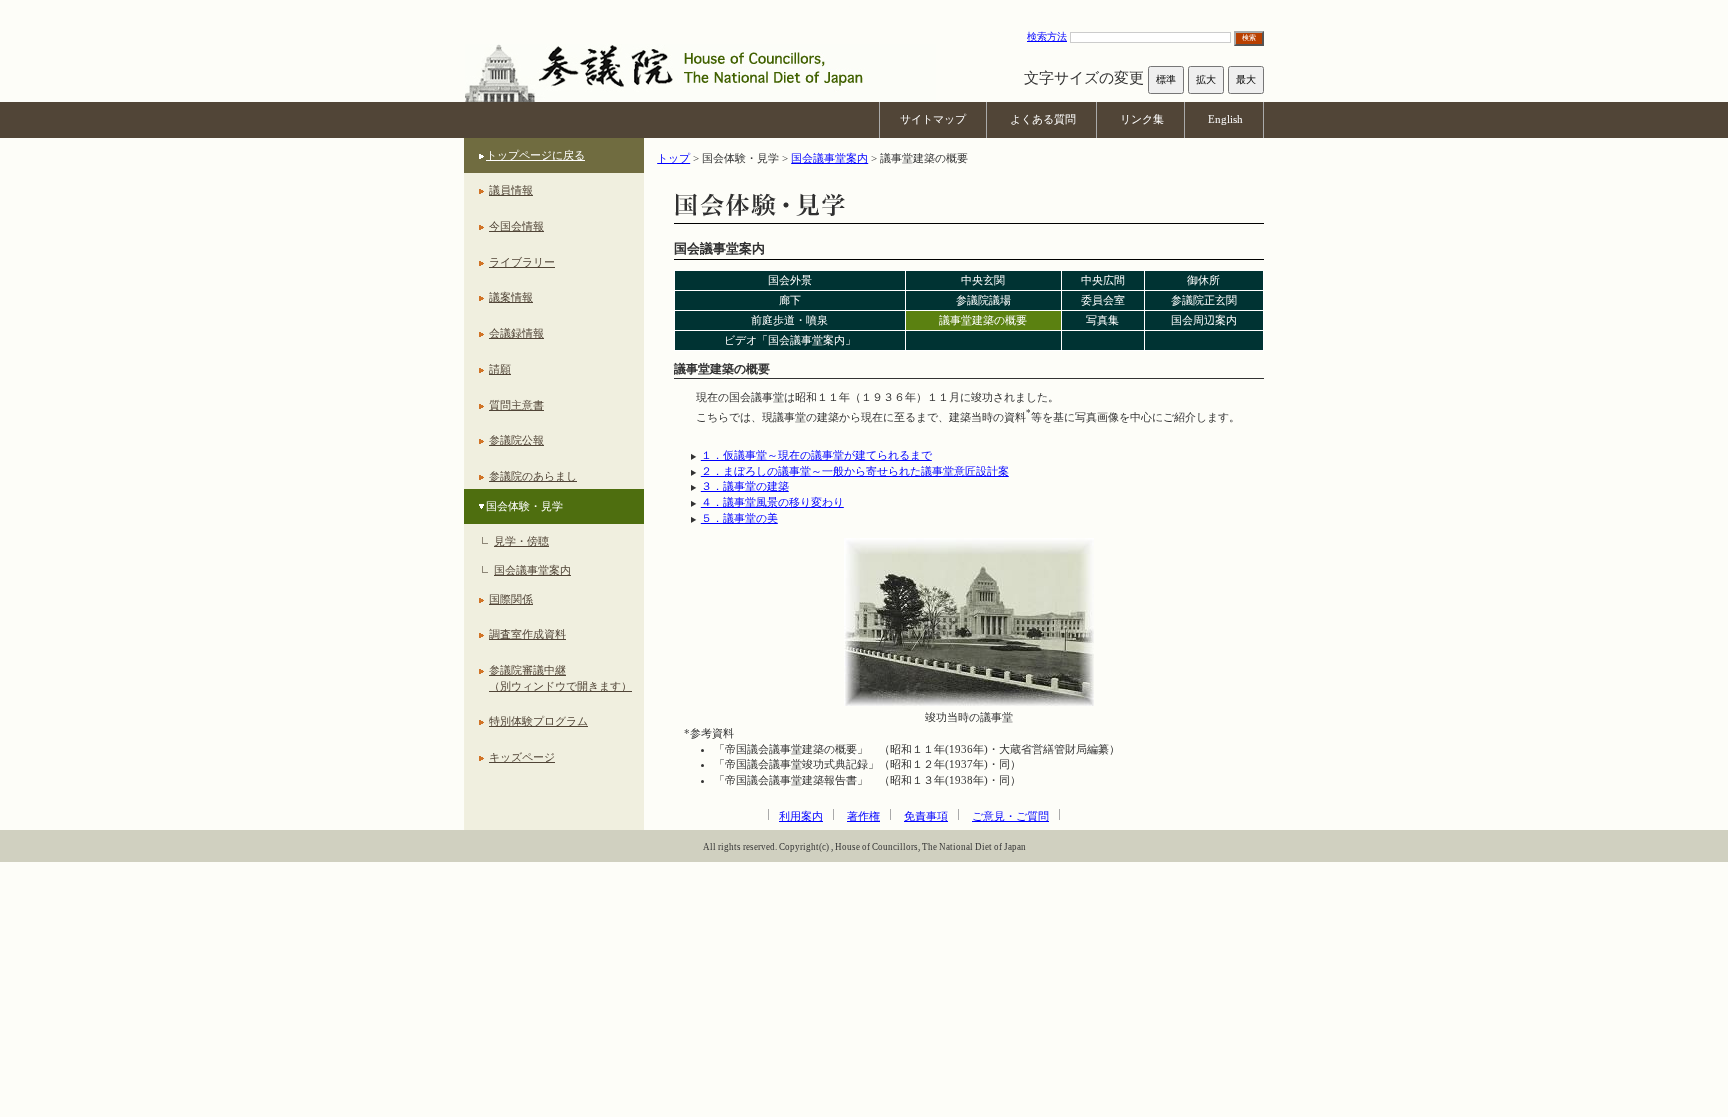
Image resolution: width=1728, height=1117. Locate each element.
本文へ (864, 9)
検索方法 (1047, 36)
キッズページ (522, 757)
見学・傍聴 (521, 541)
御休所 (1203, 280)
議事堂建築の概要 (983, 320)
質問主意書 (516, 405)
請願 (500, 369)
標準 (1166, 79)
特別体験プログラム (538, 721)
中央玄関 (983, 280)
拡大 (1206, 79)
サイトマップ (933, 119)
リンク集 (1142, 119)
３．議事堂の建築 (745, 486)
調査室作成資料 (527, 634)
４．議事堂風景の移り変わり (772, 502)
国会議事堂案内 (532, 570)
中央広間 (1103, 280)
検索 (1249, 37)
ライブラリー (522, 262)
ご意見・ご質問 (1010, 816)
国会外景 (790, 280)
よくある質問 (1043, 119)
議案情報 (511, 297)
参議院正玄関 (1204, 300)
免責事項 (926, 816)
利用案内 (801, 816)
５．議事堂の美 (739, 518)
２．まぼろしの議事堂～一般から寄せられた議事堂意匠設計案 (855, 471)
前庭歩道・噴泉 (789, 320)
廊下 (790, 300)
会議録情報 (516, 333)
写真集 (1102, 320)
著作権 (863, 816)
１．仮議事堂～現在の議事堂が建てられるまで (816, 455)
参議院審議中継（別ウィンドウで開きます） (560, 678)
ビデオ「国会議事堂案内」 (790, 340)
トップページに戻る (535, 155)
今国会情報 (516, 226)
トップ (673, 158)
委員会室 (1103, 300)
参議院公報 (516, 440)
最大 (1246, 79)
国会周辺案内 (1204, 320)
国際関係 (511, 599)
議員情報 (511, 190)
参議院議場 (983, 300)
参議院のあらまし (533, 476)
